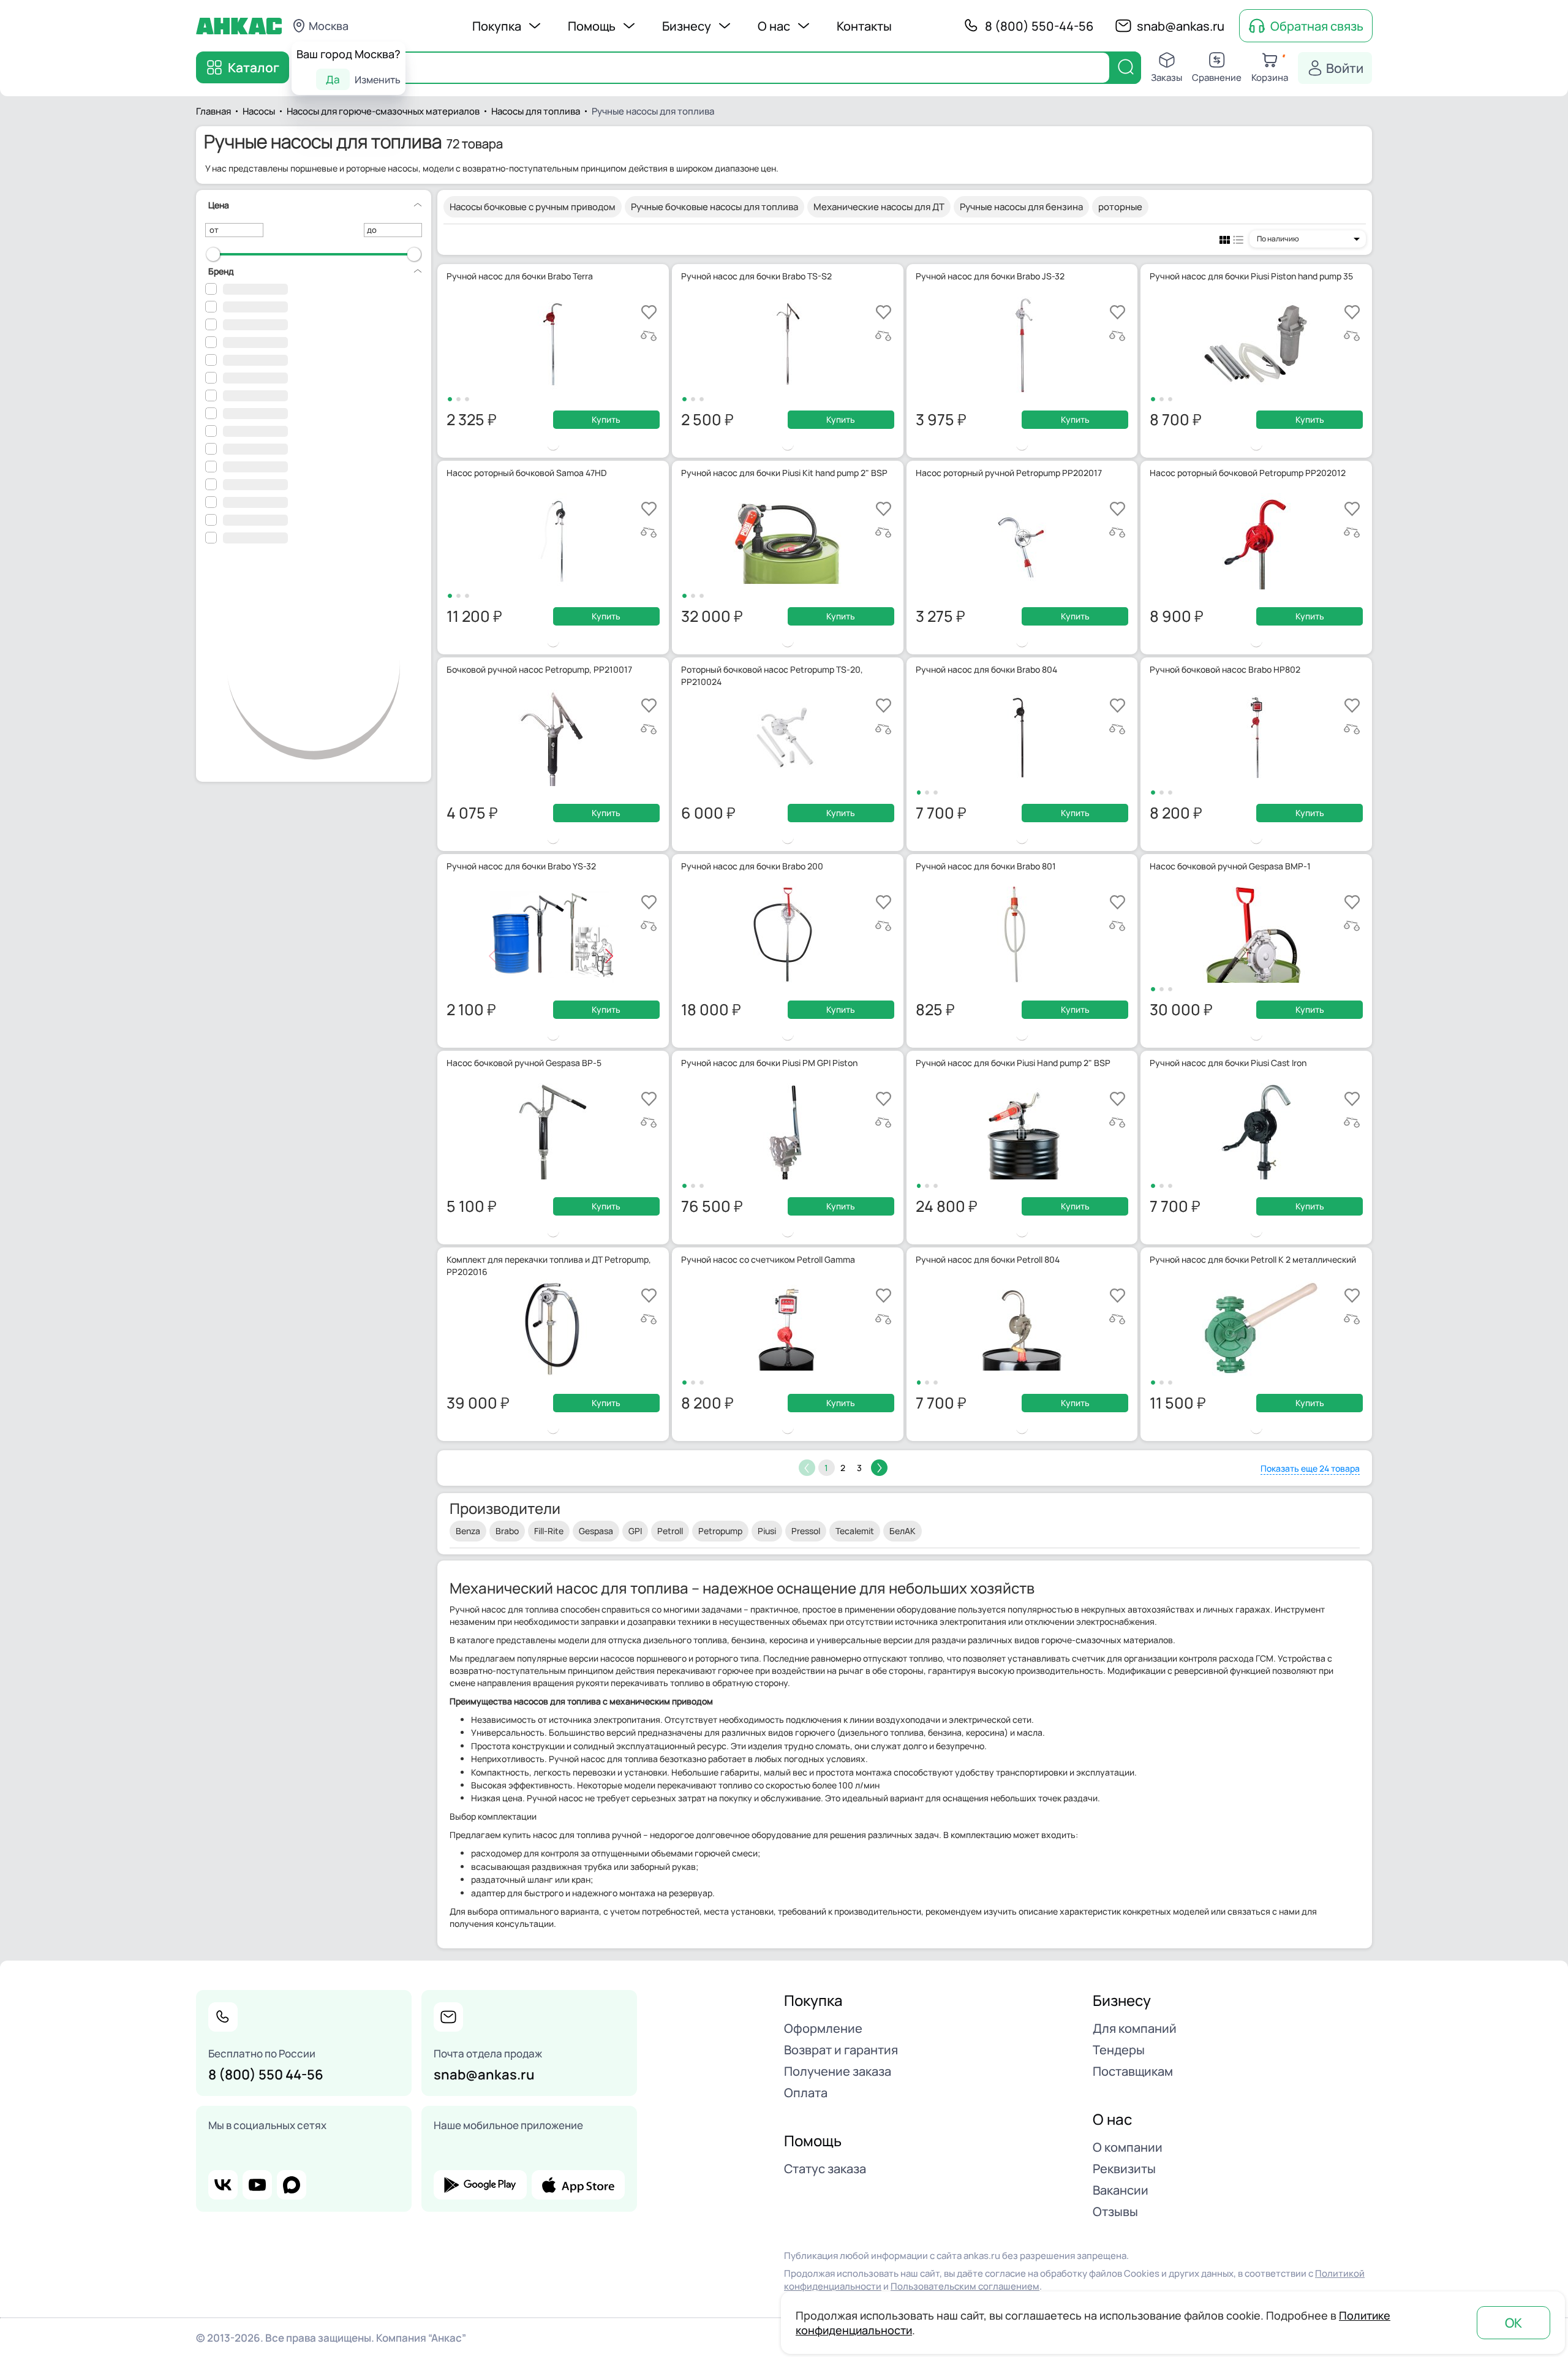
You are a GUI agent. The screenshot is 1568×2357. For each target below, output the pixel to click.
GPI (635, 1531)
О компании (1128, 2147)
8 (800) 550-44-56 (1039, 26)
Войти (1345, 68)
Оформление (823, 2028)
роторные (1120, 207)
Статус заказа (825, 2169)
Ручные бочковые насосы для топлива (714, 207)
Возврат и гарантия (841, 2050)
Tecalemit (855, 1531)
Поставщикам (1133, 2071)
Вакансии (1121, 2190)
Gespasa (596, 1531)
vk (223, 2185)
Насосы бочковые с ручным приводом (533, 207)
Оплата (806, 2093)
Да (333, 79)
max (292, 2185)
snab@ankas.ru (1181, 26)
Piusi (767, 1531)
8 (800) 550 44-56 (266, 2075)
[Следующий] (879, 1468)
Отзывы (1115, 2211)
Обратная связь (1317, 26)
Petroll (670, 1531)
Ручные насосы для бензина (1021, 207)
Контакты (864, 26)
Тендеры (1119, 2050)
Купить (606, 419)
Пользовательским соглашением (965, 2286)
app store (578, 2185)
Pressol (806, 1531)
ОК (1513, 2323)
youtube (257, 2185)
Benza (468, 1531)
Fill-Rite (549, 1531)
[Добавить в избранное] (649, 312)
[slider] (213, 254)
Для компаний (1135, 2028)
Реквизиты (1124, 2169)
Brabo (507, 1531)
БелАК (903, 1531)
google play (480, 2185)
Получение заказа (838, 2071)
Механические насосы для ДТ (879, 207)
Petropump (720, 1531)
